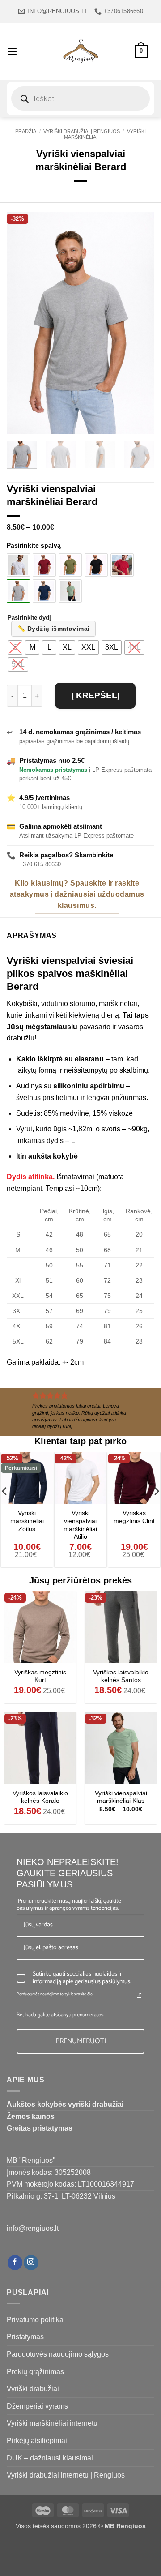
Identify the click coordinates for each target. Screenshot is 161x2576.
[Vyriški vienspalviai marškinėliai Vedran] (96, 565)
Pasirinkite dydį (29, 618)
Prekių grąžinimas (35, 2372)
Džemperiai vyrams (37, 2406)
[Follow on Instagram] (31, 2263)
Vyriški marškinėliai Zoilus (27, 1521)
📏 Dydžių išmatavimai (53, 629)
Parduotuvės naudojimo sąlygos (58, 2354)
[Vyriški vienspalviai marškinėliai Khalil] (44, 591)
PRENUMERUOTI (81, 2041)
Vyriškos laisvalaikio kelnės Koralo (40, 1797)
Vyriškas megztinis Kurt (40, 1676)
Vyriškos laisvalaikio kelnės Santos (121, 1676)
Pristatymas (25, 2337)
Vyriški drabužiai (33, 2389)
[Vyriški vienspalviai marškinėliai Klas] (70, 591)
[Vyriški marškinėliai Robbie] (122, 565)
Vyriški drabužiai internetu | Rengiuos (66, 2475)
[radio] (15, 647)
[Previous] (21, 323)
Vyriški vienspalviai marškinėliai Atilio (80, 1525)
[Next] (140, 323)
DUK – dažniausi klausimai (50, 2458)
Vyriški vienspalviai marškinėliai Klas (121, 1797)
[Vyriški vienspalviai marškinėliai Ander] (18, 565)
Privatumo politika (35, 2320)
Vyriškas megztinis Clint (134, 1517)
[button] (12, 51)
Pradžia (26, 131)
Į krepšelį (95, 695)
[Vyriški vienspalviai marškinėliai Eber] (70, 565)
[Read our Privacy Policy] (139, 1995)
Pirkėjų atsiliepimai (37, 2441)
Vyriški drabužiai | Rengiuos (82, 131)
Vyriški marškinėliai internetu (52, 2423)
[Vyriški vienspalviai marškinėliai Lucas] (44, 565)
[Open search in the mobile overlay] (80, 98)
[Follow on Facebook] (15, 2263)
